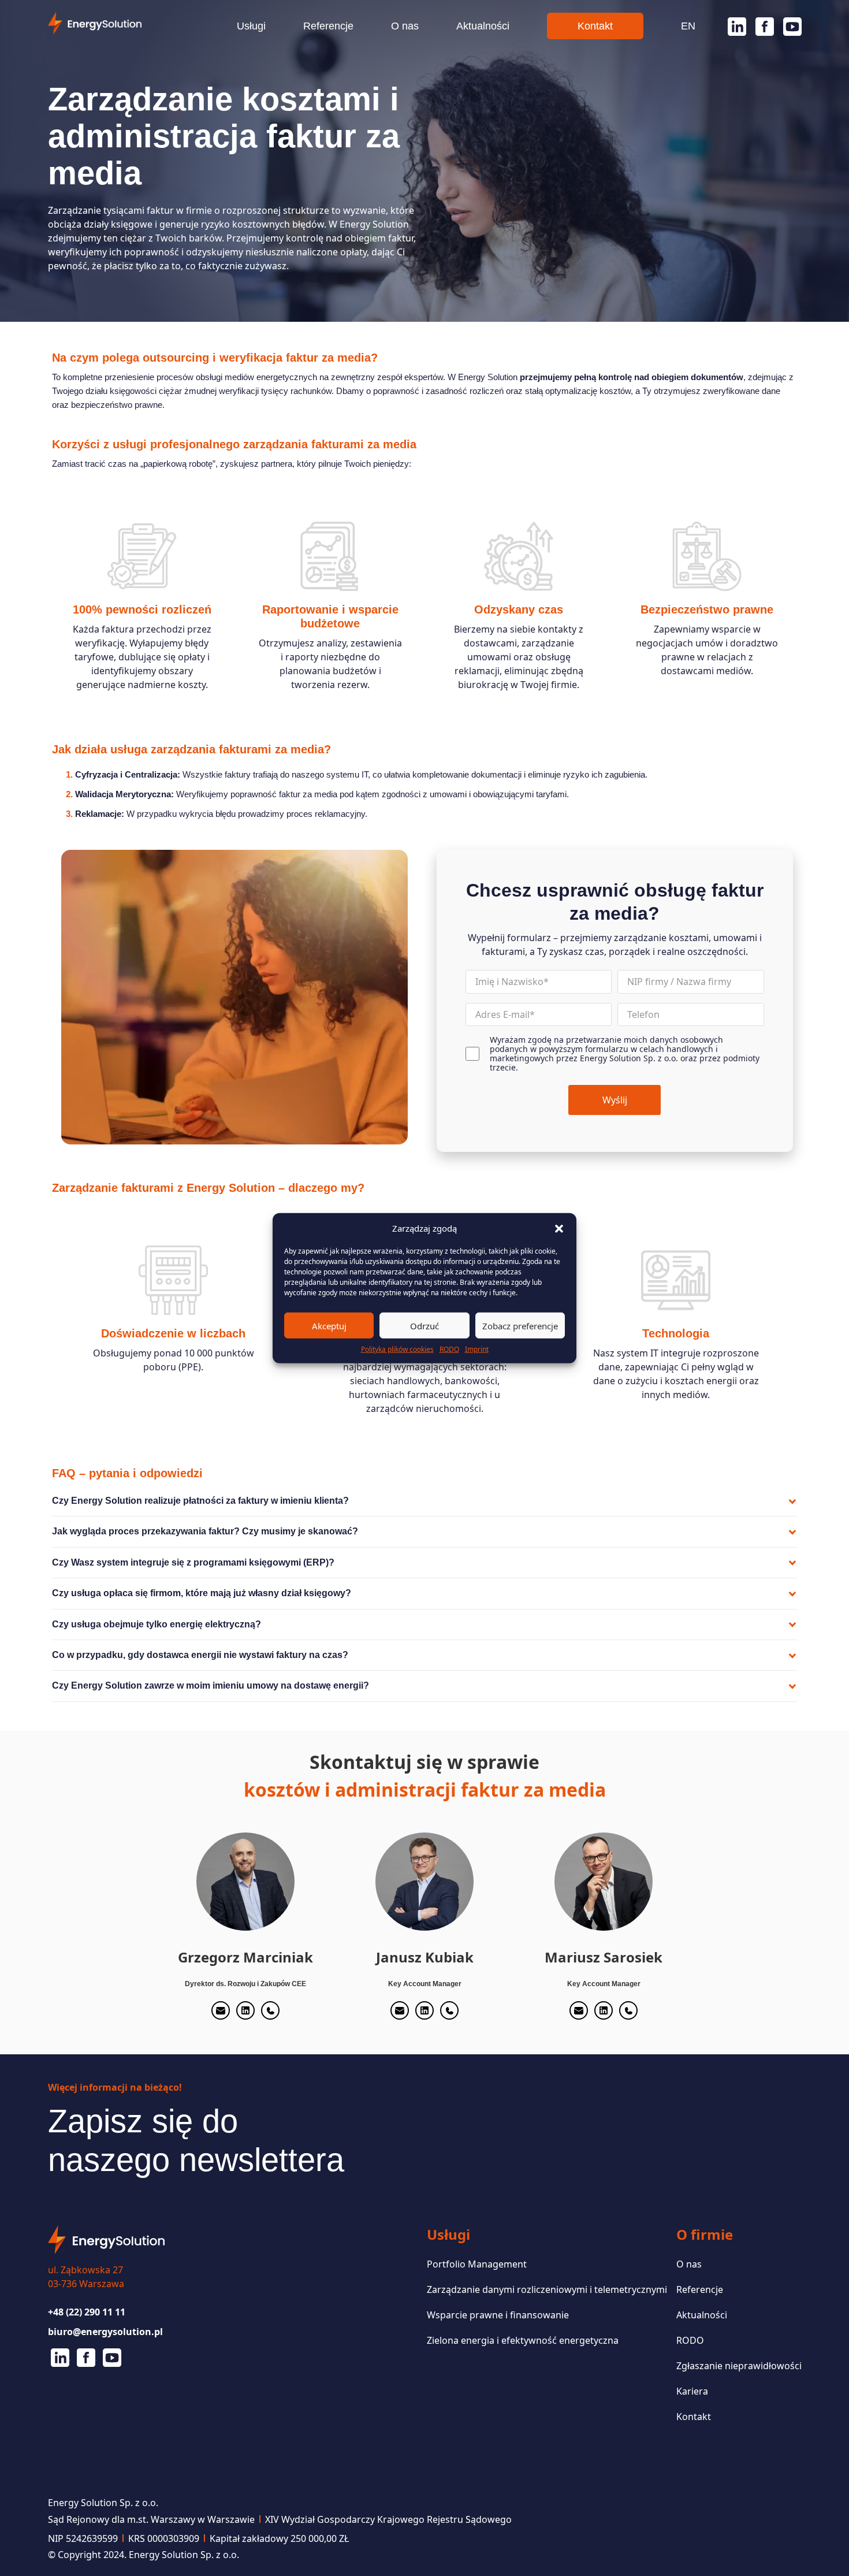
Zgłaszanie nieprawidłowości (739, 2366)
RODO (449, 1349)
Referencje (328, 26)
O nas (405, 26)
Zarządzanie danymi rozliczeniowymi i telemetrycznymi (547, 2289)
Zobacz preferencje (520, 1325)
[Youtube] (788, 27)
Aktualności (483, 26)
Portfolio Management (477, 2264)
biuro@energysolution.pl (105, 2332)
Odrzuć (425, 1325)
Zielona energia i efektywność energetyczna (523, 2340)
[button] (559, 1228)
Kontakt (595, 26)
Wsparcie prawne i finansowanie (498, 2315)
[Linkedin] (732, 27)
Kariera (692, 2391)
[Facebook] (760, 27)
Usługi (251, 26)
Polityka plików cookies (397, 1349)
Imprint (477, 1349)
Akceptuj (329, 1325)
